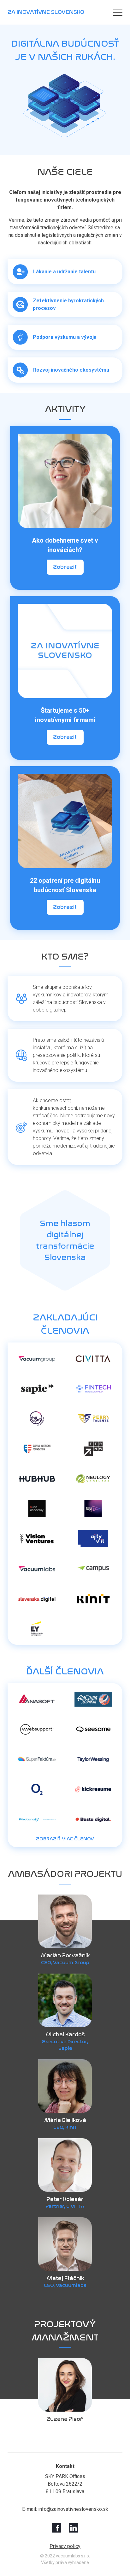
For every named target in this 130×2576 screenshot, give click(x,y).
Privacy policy (65, 2546)
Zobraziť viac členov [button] (65, 1839)
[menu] (118, 12)
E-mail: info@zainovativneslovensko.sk (65, 2509)
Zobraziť (65, 567)
